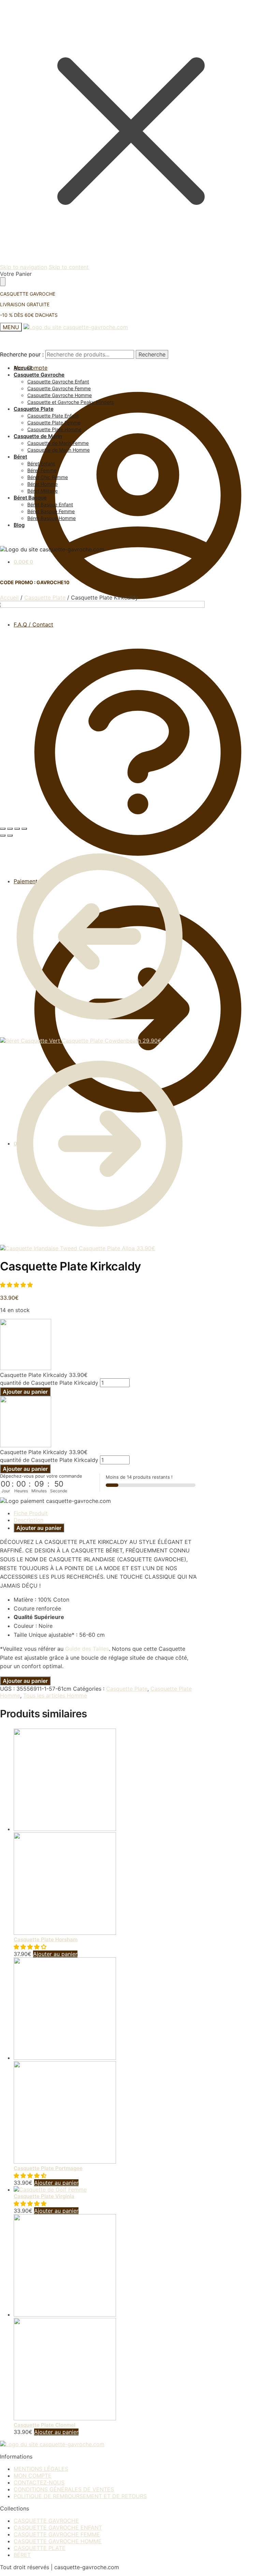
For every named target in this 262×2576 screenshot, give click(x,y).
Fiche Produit (31, 1513)
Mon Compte (31, 368)
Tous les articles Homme (55, 1695)
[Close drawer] (3, 282)
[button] (17, 1285)
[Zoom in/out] (24, 829)
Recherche (152, 354)
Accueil (9, 597)
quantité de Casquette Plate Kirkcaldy (49, 1383)
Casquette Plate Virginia (44, 2196)
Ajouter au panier (25, 1392)
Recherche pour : (22, 354)
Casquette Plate (45, 597)
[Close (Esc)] (3, 829)
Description (28, 1520)
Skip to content (69, 267)
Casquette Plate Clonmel (45, 2425)
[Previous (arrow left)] (3, 835)
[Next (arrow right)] (10, 835)
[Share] (10, 829)
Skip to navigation (24, 267)
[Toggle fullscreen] (17, 829)
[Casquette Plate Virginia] (50, 2190)
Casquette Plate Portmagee (48, 2168)
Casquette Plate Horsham (46, 1939)
